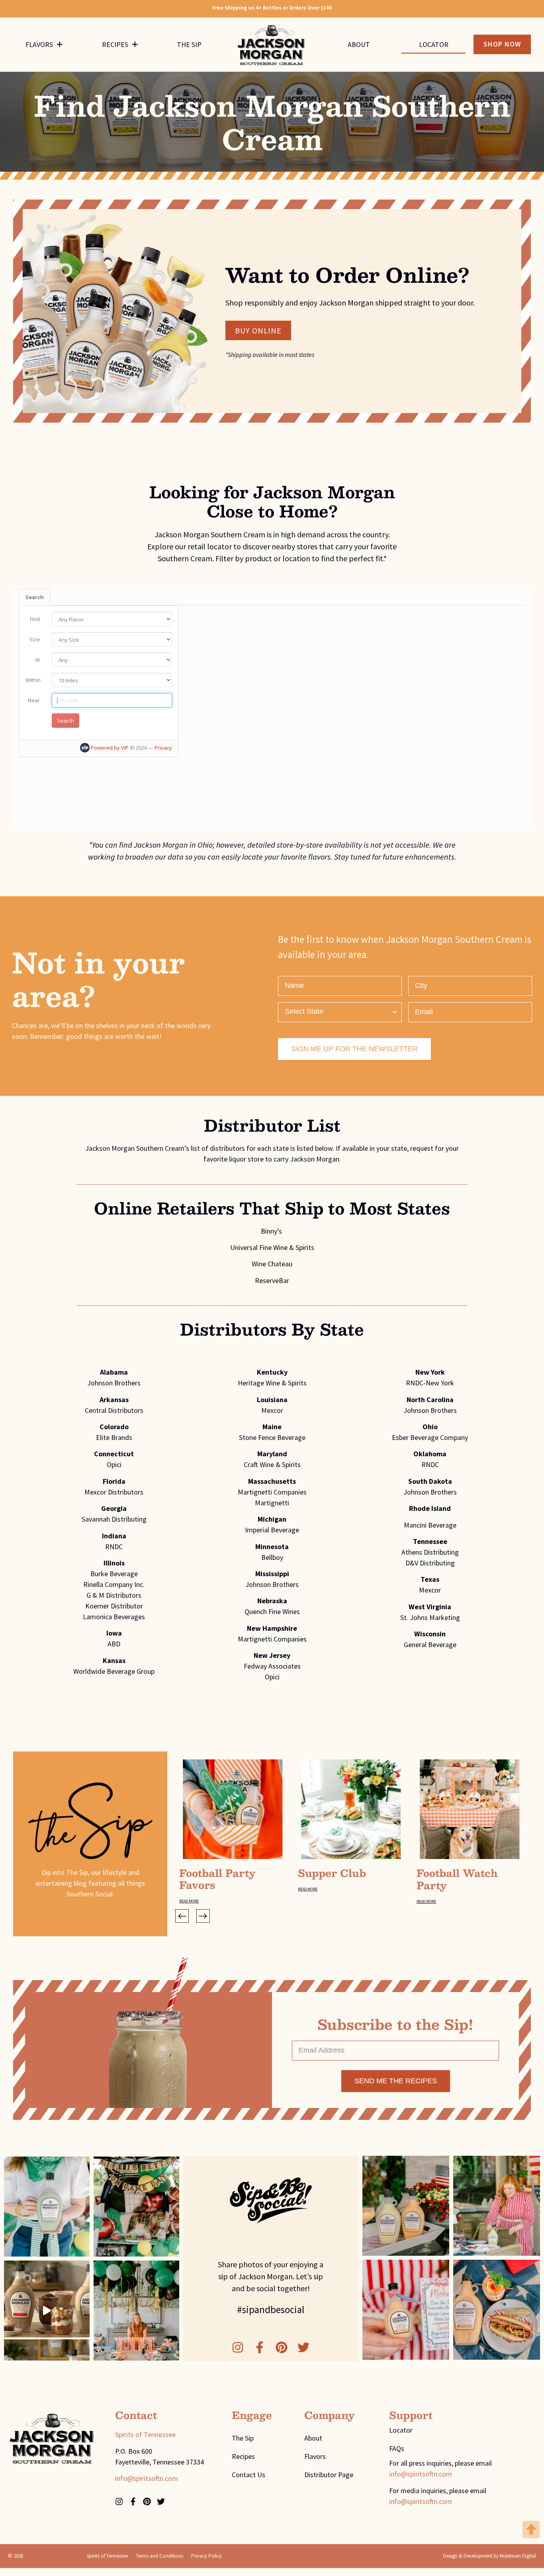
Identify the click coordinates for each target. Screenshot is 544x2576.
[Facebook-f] (260, 2347)
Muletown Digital (518, 2556)
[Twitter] (303, 2347)
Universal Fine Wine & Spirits (272, 1247)
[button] (182, 1916)
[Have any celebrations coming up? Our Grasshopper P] (136, 2311)
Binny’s (272, 1231)
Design (450, 2556)
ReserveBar (272, 1280)
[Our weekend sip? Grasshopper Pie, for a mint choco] (47, 2207)
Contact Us (249, 2475)
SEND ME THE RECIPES (396, 2081)
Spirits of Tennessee (145, 2434)
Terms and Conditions (159, 2556)
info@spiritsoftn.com (147, 2478)
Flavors (39, 44)
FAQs (397, 2448)
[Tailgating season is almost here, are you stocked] (136, 2207)
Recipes (115, 44)
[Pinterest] (282, 2347)
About (359, 44)
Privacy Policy (206, 2556)
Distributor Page (329, 2475)
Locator (434, 44)
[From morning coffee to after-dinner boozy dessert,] (47, 2311)
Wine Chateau (272, 1264)
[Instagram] (238, 2347)
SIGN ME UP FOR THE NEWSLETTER (354, 1049)
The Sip (189, 44)
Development (478, 2556)
